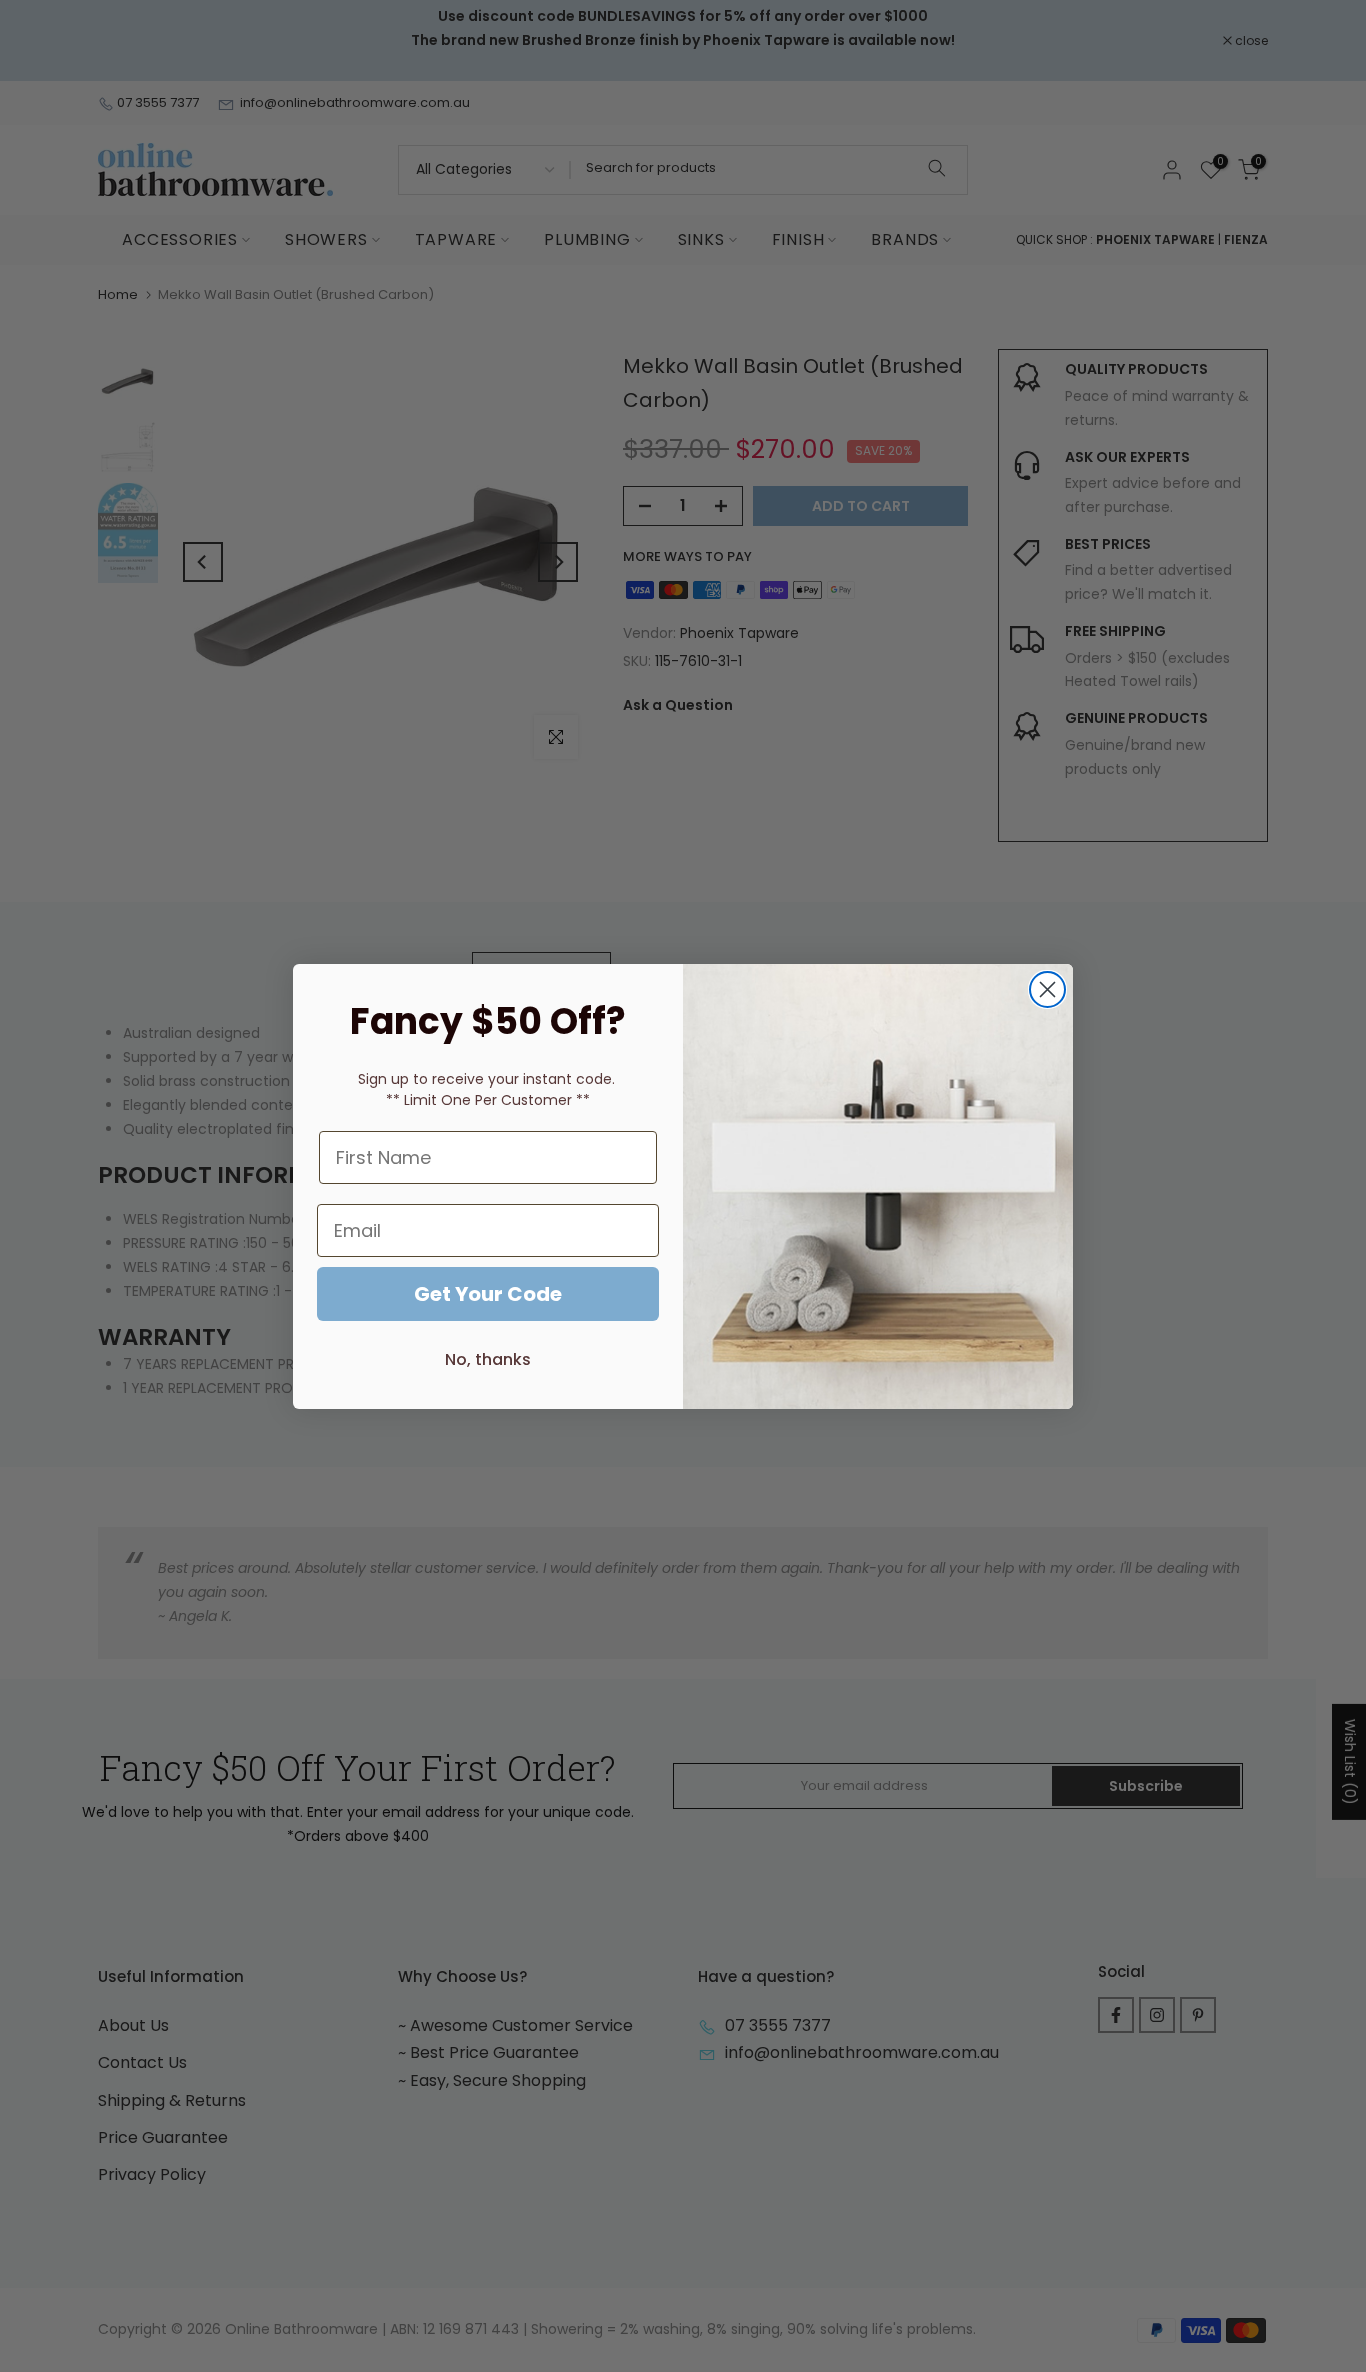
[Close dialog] (1047, 989)
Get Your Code (488, 1294)
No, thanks (488, 1359)
